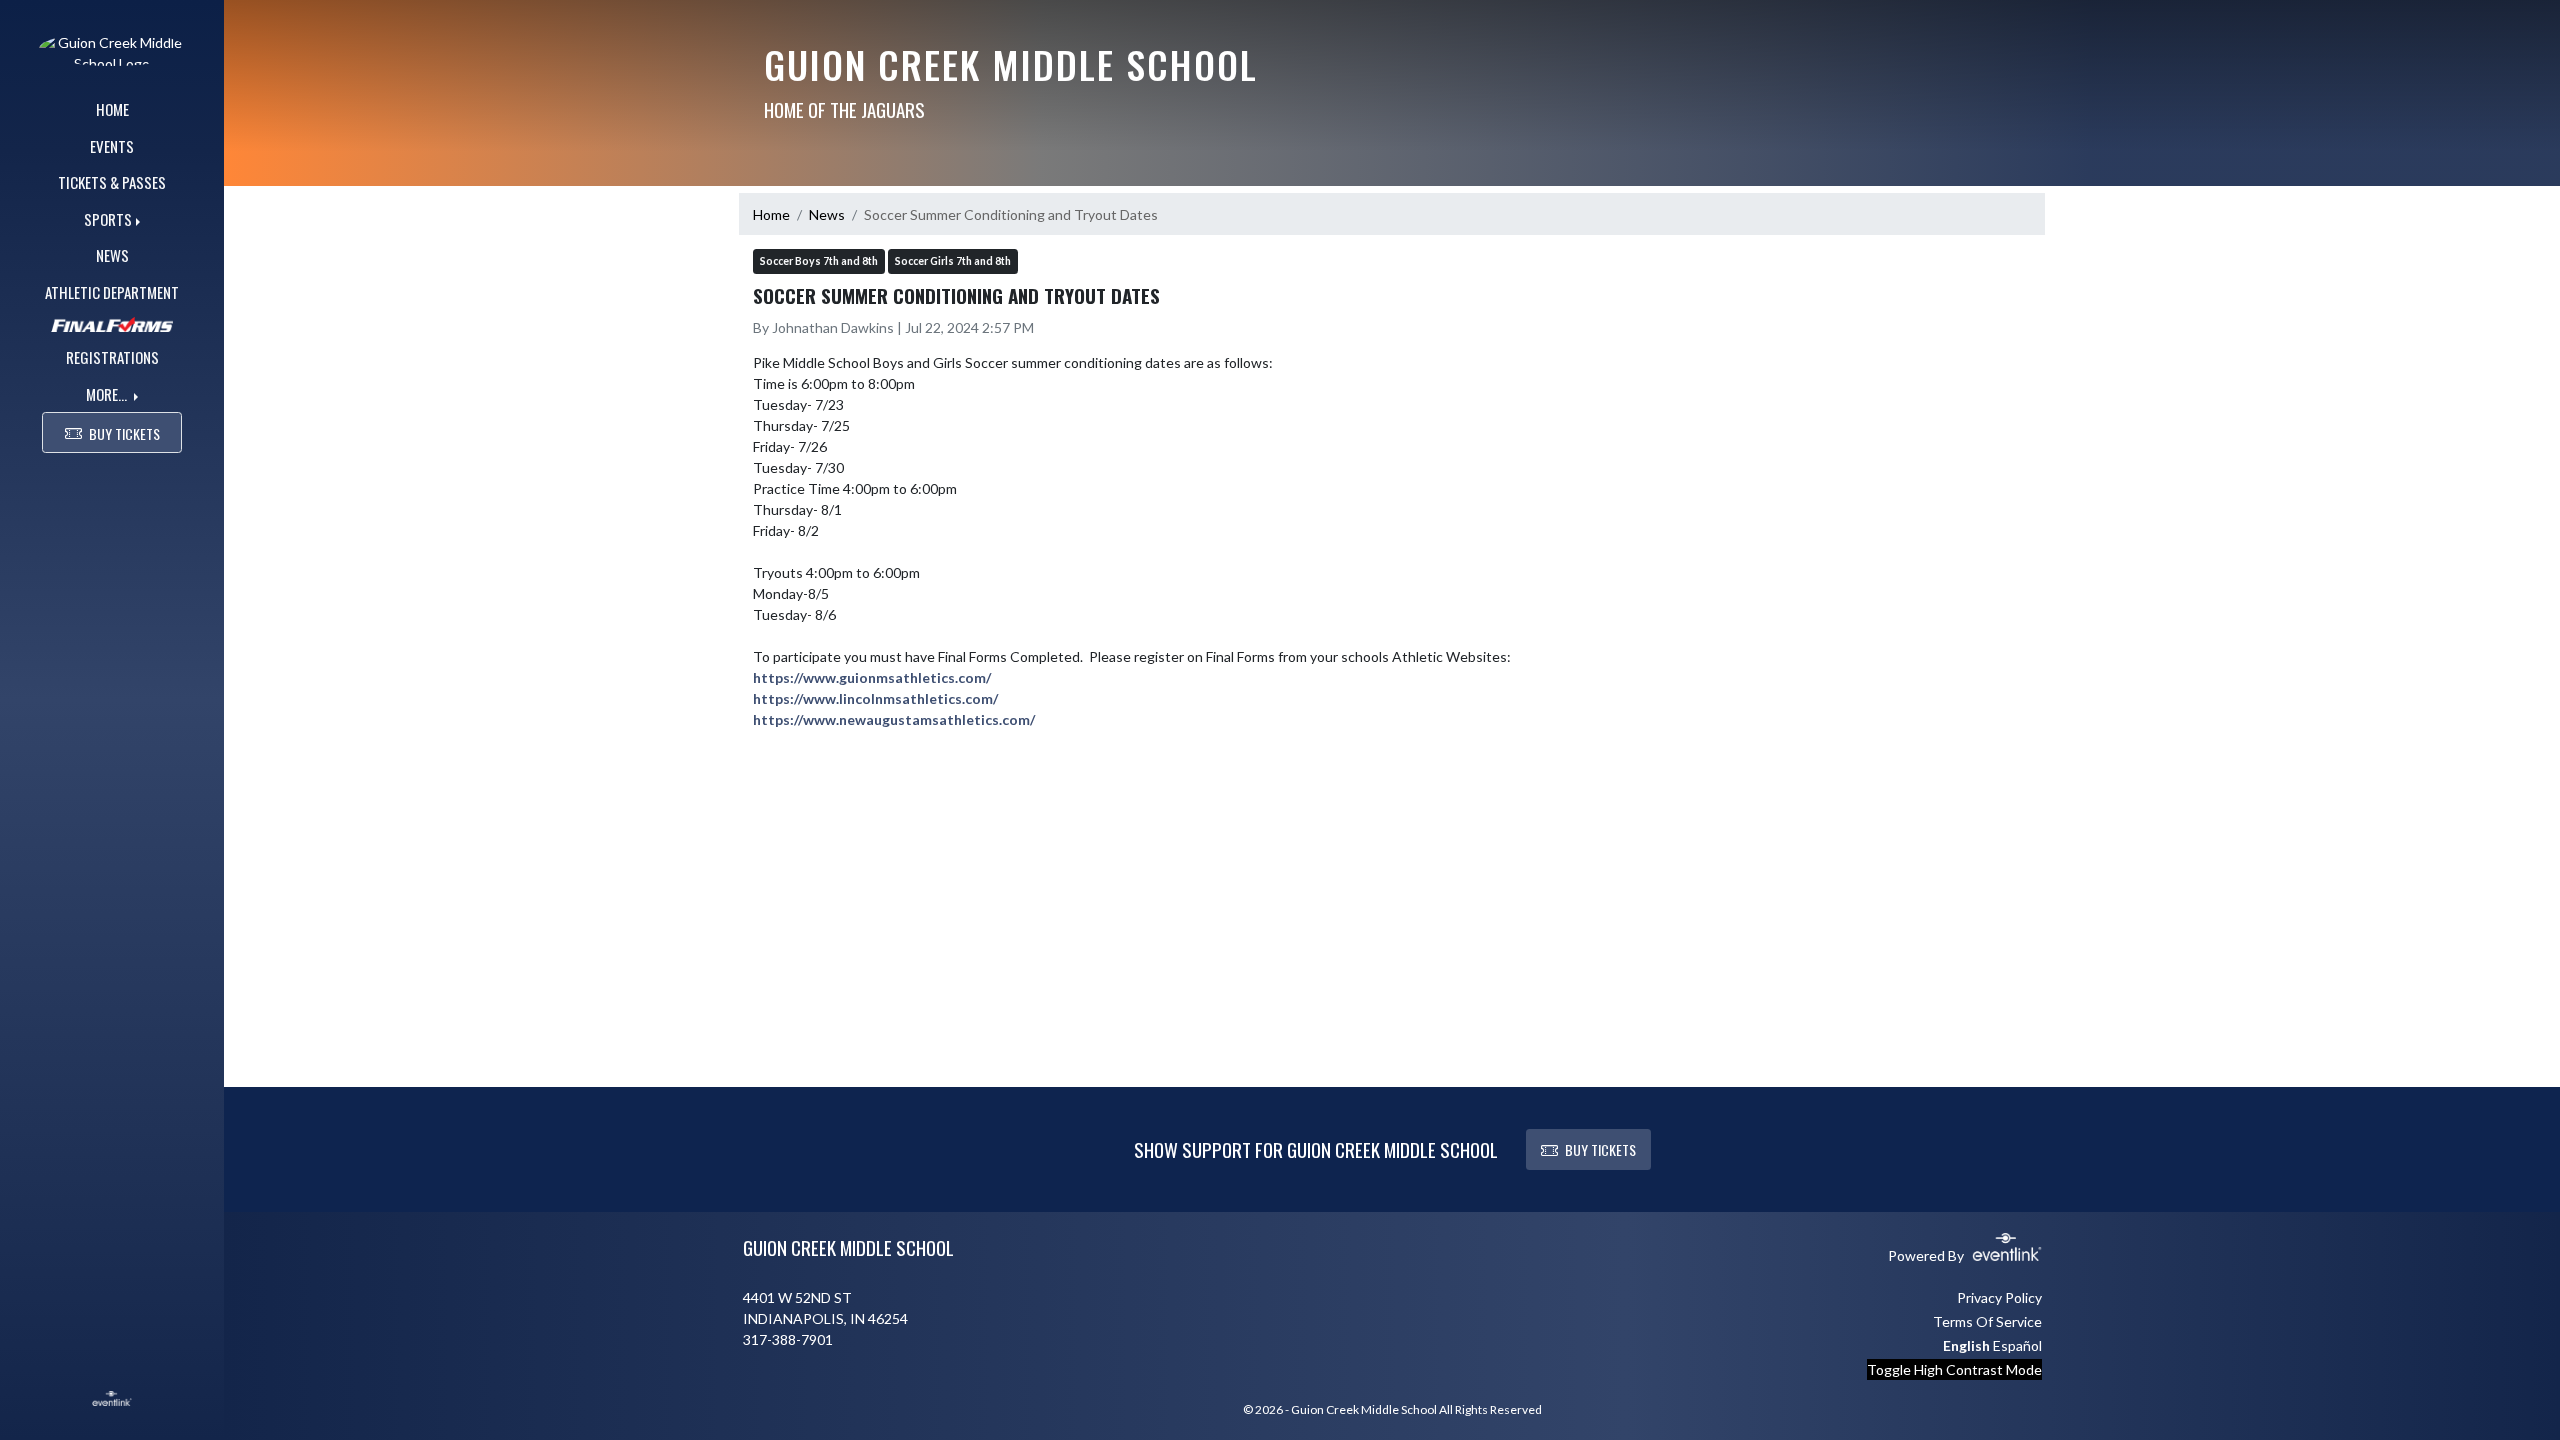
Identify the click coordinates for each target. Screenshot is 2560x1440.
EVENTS (112, 146)
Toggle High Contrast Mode (1954, 1369)
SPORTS (108, 219)
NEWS (112, 255)
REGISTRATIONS (112, 357)
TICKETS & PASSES (112, 182)
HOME (112, 109)
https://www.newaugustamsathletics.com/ (894, 719)
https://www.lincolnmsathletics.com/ (875, 698)
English (1966, 1345)
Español (2017, 1345)
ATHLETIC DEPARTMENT (112, 292)
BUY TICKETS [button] (124, 433)
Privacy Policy (1999, 1297)
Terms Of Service (1987, 1321)
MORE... (108, 394)
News (827, 214)
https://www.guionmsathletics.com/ (872, 677)
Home (771, 214)
